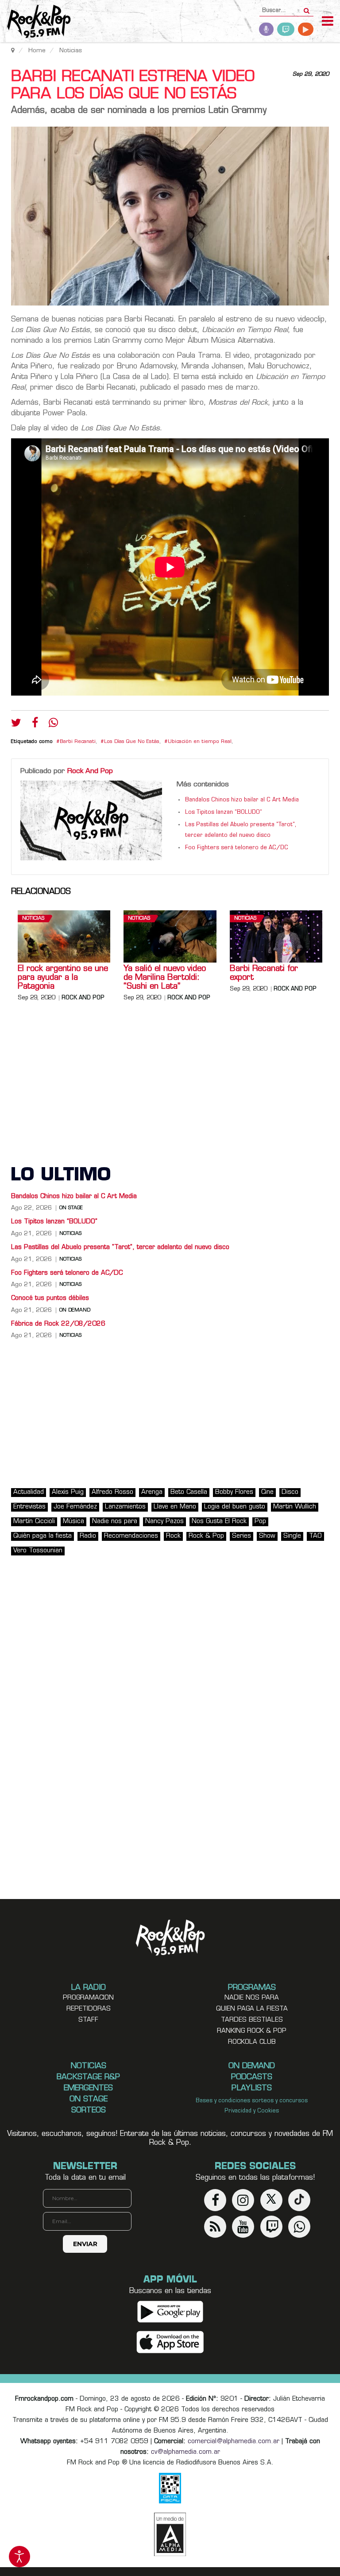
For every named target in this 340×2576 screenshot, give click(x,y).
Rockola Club (252, 2042)
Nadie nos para (115, 1522)
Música (73, 1522)
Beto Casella (189, 1492)
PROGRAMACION (88, 1998)
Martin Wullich (295, 1507)
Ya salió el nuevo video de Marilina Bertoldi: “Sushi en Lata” (165, 978)
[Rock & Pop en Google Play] (170, 2312)
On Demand (75, 1311)
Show (267, 1536)
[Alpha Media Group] (170, 2534)
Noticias (33, 919)
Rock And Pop (90, 771)
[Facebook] (35, 725)
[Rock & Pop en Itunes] (170, 2342)
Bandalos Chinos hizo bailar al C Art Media (242, 800)
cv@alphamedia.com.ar (185, 2452)
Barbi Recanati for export (264, 974)
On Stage (71, 1208)
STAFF (88, 2020)
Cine (267, 1492)
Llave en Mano (175, 1507)
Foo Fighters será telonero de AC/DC (237, 848)
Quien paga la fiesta (252, 2009)
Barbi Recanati (78, 742)
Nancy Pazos (164, 1522)
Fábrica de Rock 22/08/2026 (58, 1324)
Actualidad (29, 1492)
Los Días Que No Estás (132, 742)
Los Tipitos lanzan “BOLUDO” (224, 812)
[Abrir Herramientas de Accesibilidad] (19, 2557)
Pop (260, 1522)
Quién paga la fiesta (42, 1536)
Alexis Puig (68, 1492)
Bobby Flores (234, 1492)
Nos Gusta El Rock (219, 1522)
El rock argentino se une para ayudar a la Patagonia (63, 978)
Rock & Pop (206, 1536)
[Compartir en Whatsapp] (53, 724)
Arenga (152, 1492)
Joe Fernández (75, 1507)
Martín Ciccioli (34, 1522)
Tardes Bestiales (252, 2020)
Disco (290, 1492)
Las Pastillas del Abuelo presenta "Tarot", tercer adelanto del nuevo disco (120, 1247)
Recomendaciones (131, 1536)
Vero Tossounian (38, 1551)
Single (292, 1536)
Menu (328, 22)
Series (241, 1536)
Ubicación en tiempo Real (200, 742)
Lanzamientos (125, 1507)
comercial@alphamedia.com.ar (234, 2442)
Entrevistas (29, 1507)
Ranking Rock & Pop (252, 2031)
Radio (88, 1536)
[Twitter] (16, 725)
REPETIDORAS (89, 2009)
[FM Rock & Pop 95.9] (35, 22)
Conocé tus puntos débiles (50, 1298)
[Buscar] (307, 8)
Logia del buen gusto (235, 1507)
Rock (173, 1536)
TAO (315, 1536)
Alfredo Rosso (112, 1492)
